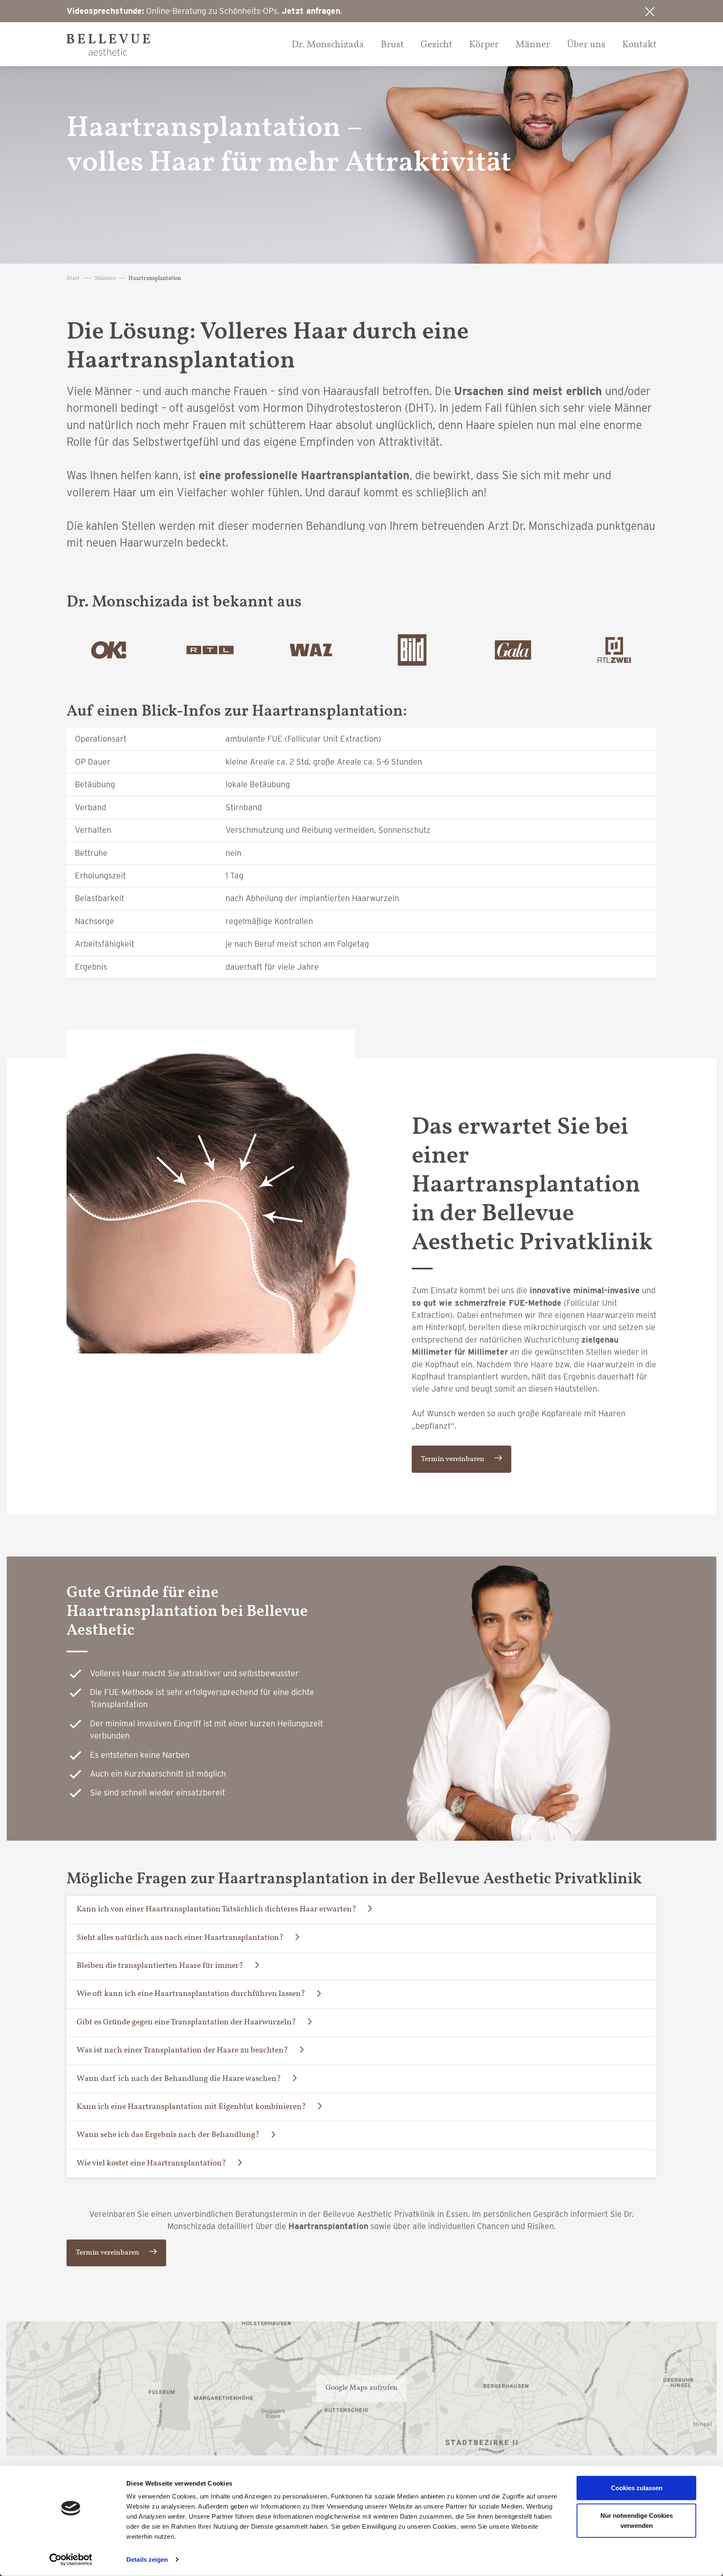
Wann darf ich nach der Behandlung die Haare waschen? (179, 2079)
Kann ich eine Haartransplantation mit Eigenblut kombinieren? (191, 2107)
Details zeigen (147, 2559)
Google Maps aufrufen (361, 2388)
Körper (484, 45)
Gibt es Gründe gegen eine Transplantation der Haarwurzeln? (186, 2022)
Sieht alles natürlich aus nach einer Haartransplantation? (180, 1938)
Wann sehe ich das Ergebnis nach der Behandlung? (168, 2135)
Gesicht (436, 45)
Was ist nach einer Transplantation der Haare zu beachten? (182, 2050)
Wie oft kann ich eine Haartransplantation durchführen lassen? (191, 1994)
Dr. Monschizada (328, 45)
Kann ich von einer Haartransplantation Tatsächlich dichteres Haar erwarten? (217, 1909)
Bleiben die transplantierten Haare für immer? (160, 1966)
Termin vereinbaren (453, 1459)
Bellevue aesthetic (108, 45)
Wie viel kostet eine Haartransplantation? (151, 2163)
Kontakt (639, 45)
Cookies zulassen (637, 2488)
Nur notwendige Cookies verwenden (637, 2520)
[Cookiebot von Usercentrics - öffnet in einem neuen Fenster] (71, 2560)
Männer (533, 45)
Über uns (586, 45)
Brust (392, 45)
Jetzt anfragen (311, 11)
